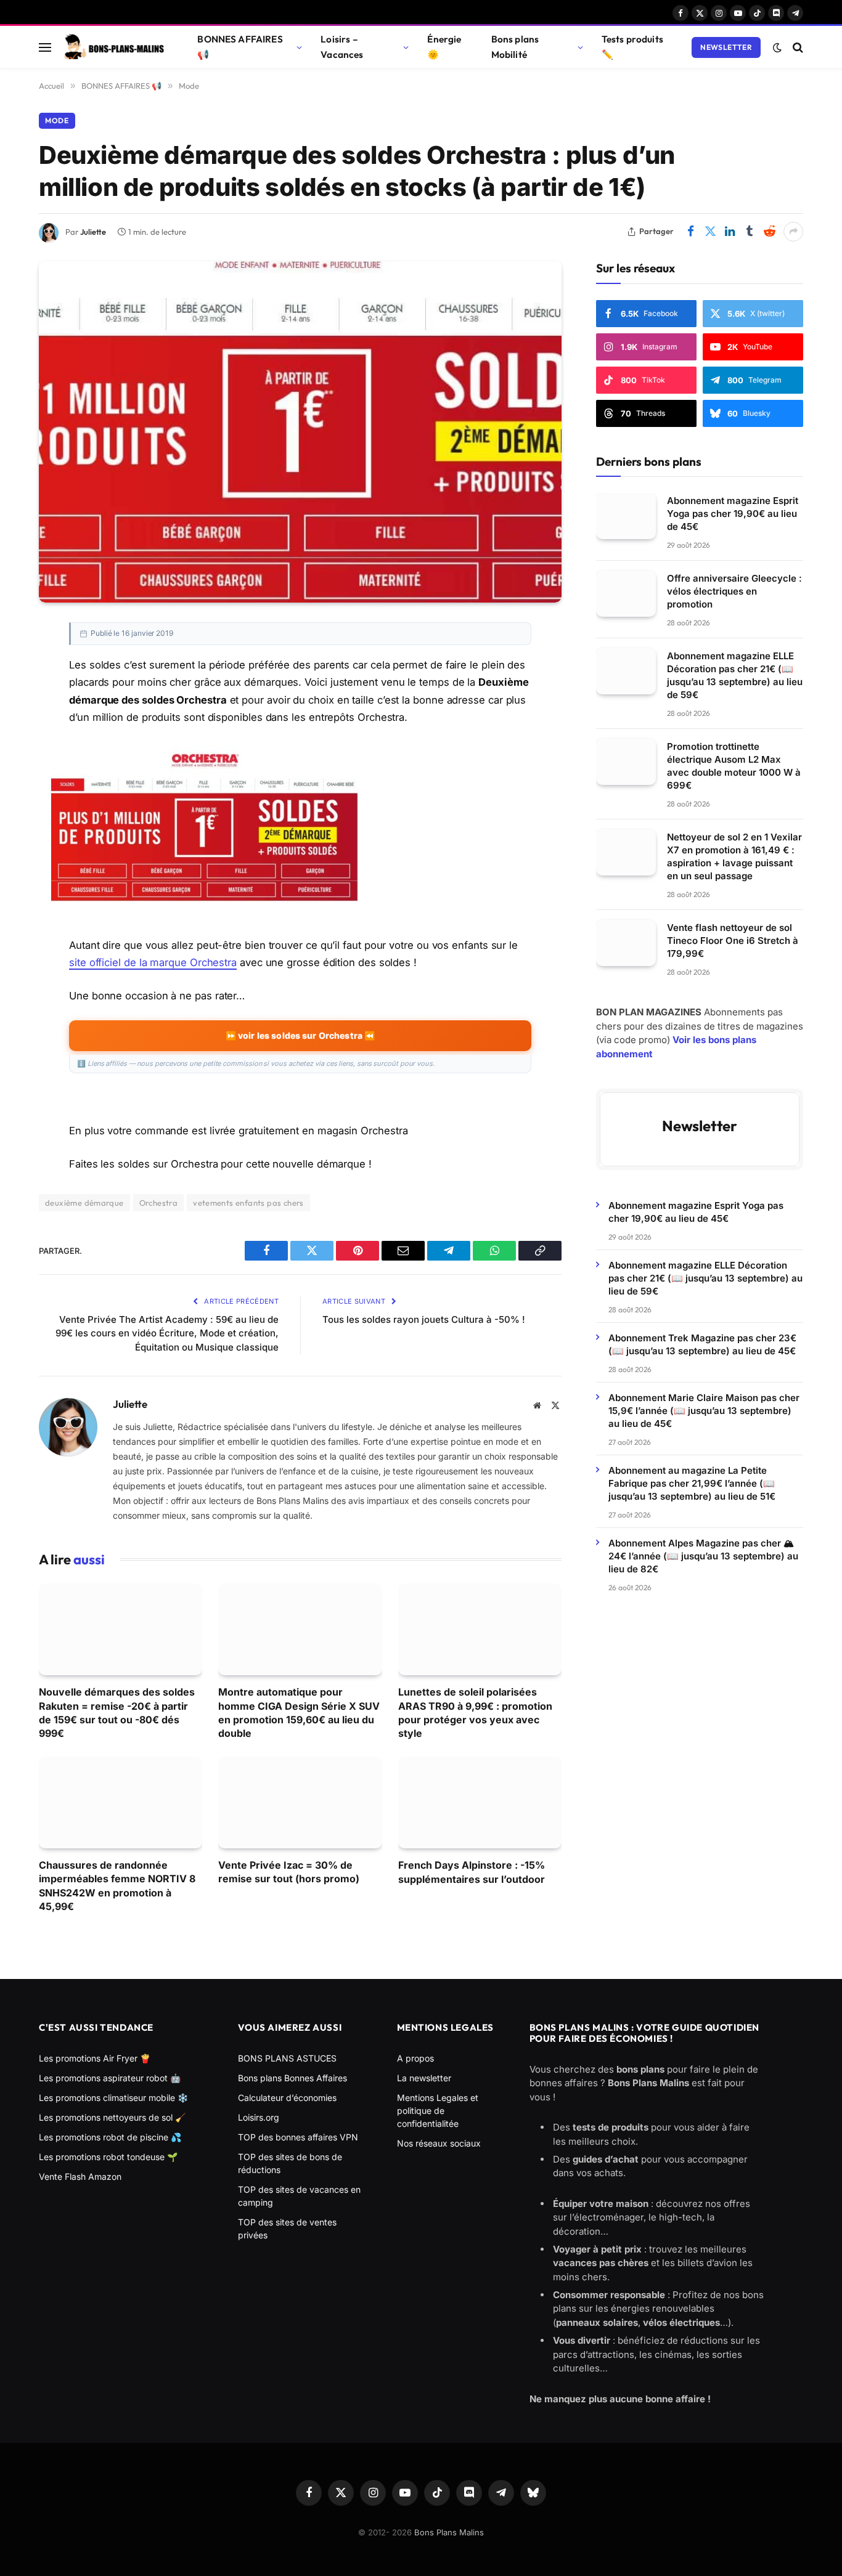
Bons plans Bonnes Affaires (292, 2078)
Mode (57, 120)
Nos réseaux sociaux (439, 2143)
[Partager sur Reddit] (769, 232)
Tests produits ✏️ (632, 47)
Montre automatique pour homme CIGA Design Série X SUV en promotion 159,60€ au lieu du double (299, 1713)
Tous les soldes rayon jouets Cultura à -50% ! (424, 1319)
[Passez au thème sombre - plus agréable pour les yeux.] (777, 47)
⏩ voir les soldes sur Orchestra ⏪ (300, 1035)
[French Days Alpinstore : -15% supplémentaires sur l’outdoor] (480, 1802)
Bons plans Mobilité (515, 47)
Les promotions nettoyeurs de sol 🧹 (112, 2117)
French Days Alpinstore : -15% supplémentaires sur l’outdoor (472, 1872)
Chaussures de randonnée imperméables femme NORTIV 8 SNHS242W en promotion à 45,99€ (117, 1886)
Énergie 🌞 (444, 47)
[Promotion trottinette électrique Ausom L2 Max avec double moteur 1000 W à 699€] (626, 762)
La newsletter (424, 2078)
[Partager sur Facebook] (690, 232)
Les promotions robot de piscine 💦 (110, 2137)
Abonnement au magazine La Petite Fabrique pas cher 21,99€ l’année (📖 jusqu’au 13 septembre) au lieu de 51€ (692, 1483)
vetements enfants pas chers (248, 1203)
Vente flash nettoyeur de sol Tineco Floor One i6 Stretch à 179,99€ (733, 941)
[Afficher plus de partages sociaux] (793, 232)
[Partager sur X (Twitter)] (710, 232)
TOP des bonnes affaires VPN (298, 2137)
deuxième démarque (84, 1203)
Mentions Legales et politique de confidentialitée (438, 2111)
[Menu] (45, 47)
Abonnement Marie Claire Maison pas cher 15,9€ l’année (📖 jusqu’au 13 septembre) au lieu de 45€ (704, 1410)
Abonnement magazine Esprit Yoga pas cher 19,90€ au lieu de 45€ (733, 514)
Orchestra (159, 1203)
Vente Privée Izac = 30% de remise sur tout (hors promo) (289, 1872)
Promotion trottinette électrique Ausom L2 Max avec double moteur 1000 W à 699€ (734, 766)
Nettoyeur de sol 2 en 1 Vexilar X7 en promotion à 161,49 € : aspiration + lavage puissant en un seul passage (734, 856)
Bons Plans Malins (449, 2532)
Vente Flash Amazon (80, 2176)
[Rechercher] (797, 47)
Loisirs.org (259, 2117)
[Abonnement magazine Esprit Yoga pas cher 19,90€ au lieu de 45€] (626, 516)
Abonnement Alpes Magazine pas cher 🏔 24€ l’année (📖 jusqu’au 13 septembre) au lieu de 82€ (703, 1555)
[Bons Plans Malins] (113, 47)
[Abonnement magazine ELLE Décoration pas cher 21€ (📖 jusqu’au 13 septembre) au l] (626, 671)
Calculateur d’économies (287, 2098)
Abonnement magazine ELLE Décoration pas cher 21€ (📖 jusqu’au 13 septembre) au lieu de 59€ (735, 675)
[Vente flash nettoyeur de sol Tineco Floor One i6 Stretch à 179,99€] (626, 943)
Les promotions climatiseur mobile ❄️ (113, 2098)
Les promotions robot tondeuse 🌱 (108, 2157)
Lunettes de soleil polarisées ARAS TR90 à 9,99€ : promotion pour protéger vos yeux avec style (475, 1713)
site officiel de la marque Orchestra (153, 962)
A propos (415, 2058)
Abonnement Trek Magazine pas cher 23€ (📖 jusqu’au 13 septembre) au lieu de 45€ (702, 1344)
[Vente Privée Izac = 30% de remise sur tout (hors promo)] (300, 1802)
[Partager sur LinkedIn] (730, 232)
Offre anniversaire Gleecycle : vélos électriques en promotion (734, 591)
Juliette (93, 232)
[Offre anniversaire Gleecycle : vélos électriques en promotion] (626, 594)
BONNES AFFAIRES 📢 (240, 47)
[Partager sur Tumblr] (750, 232)
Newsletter (726, 47)
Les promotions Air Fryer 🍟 (95, 2058)
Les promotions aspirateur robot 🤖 (110, 2078)
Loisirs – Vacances (342, 47)
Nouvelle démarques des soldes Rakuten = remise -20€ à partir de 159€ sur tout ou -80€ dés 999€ (117, 1713)
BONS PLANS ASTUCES (287, 2058)
